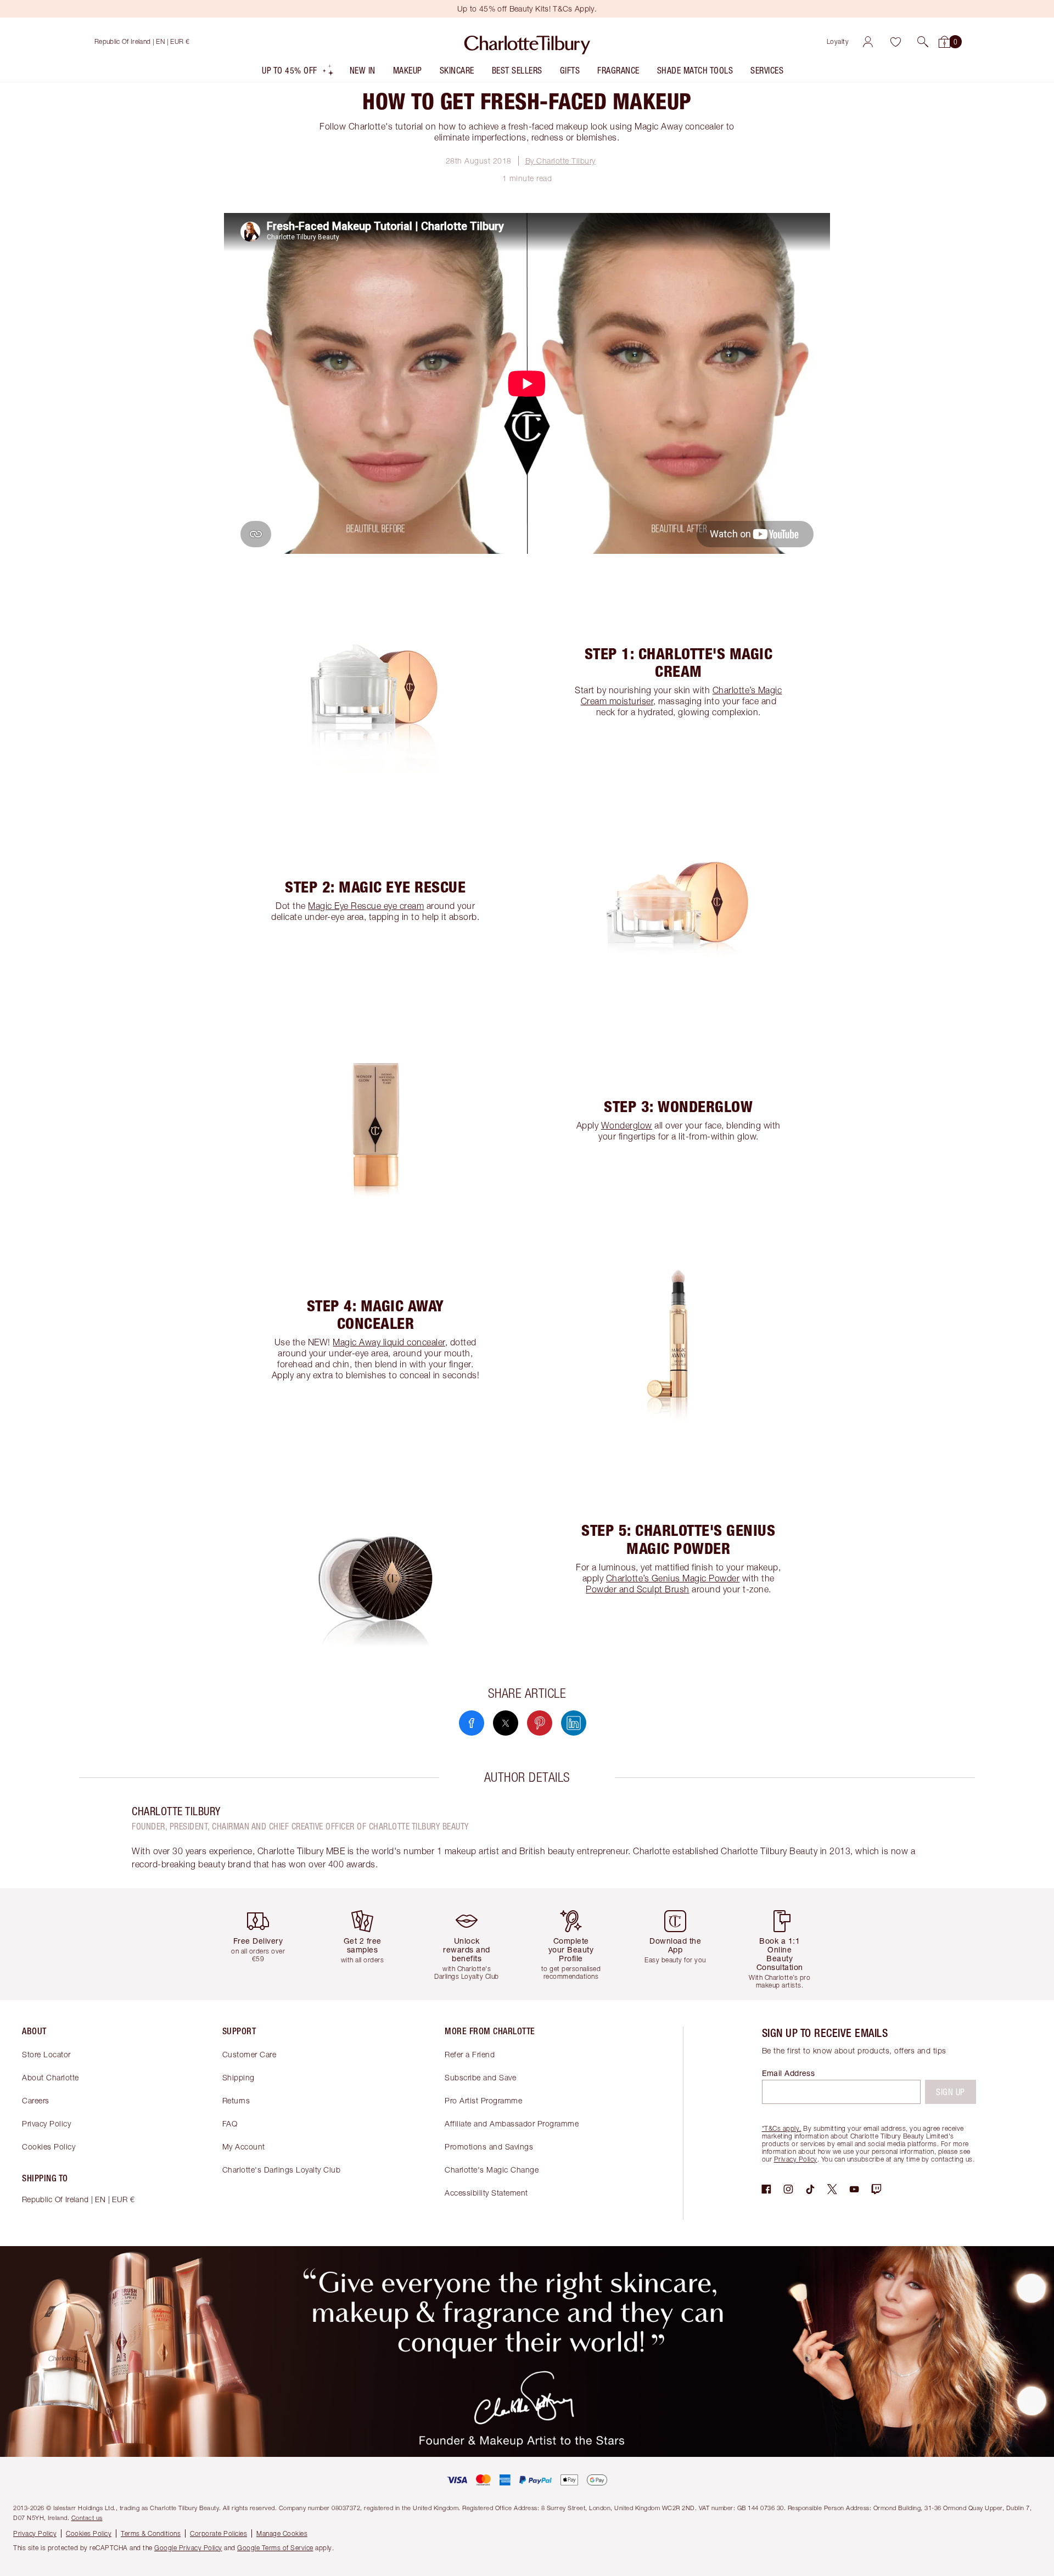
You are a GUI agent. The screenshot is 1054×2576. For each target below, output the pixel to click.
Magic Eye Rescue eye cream (366, 906)
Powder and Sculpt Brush (638, 1589)
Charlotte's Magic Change (492, 2170)
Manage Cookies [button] (282, 2533)
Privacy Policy (46, 2123)
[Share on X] (506, 1723)
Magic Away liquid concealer (389, 1342)
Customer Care (250, 2054)
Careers (36, 2100)
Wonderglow (627, 1125)
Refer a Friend (470, 2054)
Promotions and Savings (489, 2146)
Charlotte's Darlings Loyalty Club (282, 2170)
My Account (244, 2146)
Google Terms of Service (275, 2548)
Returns (236, 2100)
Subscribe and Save (480, 2077)
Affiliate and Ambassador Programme (512, 2123)
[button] (923, 42)
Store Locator (46, 2054)
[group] (266, 1944)
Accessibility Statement (486, 2193)
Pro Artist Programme (483, 2100)
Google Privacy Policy (188, 2548)
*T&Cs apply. (782, 2128)
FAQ (230, 2123)
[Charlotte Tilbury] (527, 42)
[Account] (868, 42)
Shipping (239, 2077)
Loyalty (838, 41)
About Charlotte (51, 2077)
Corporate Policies (218, 2533)
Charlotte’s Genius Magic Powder (673, 1578)
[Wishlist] (895, 42)
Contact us (87, 2518)
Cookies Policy (49, 2146)
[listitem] (298, 73)
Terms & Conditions (151, 2533)
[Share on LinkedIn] (574, 1723)
